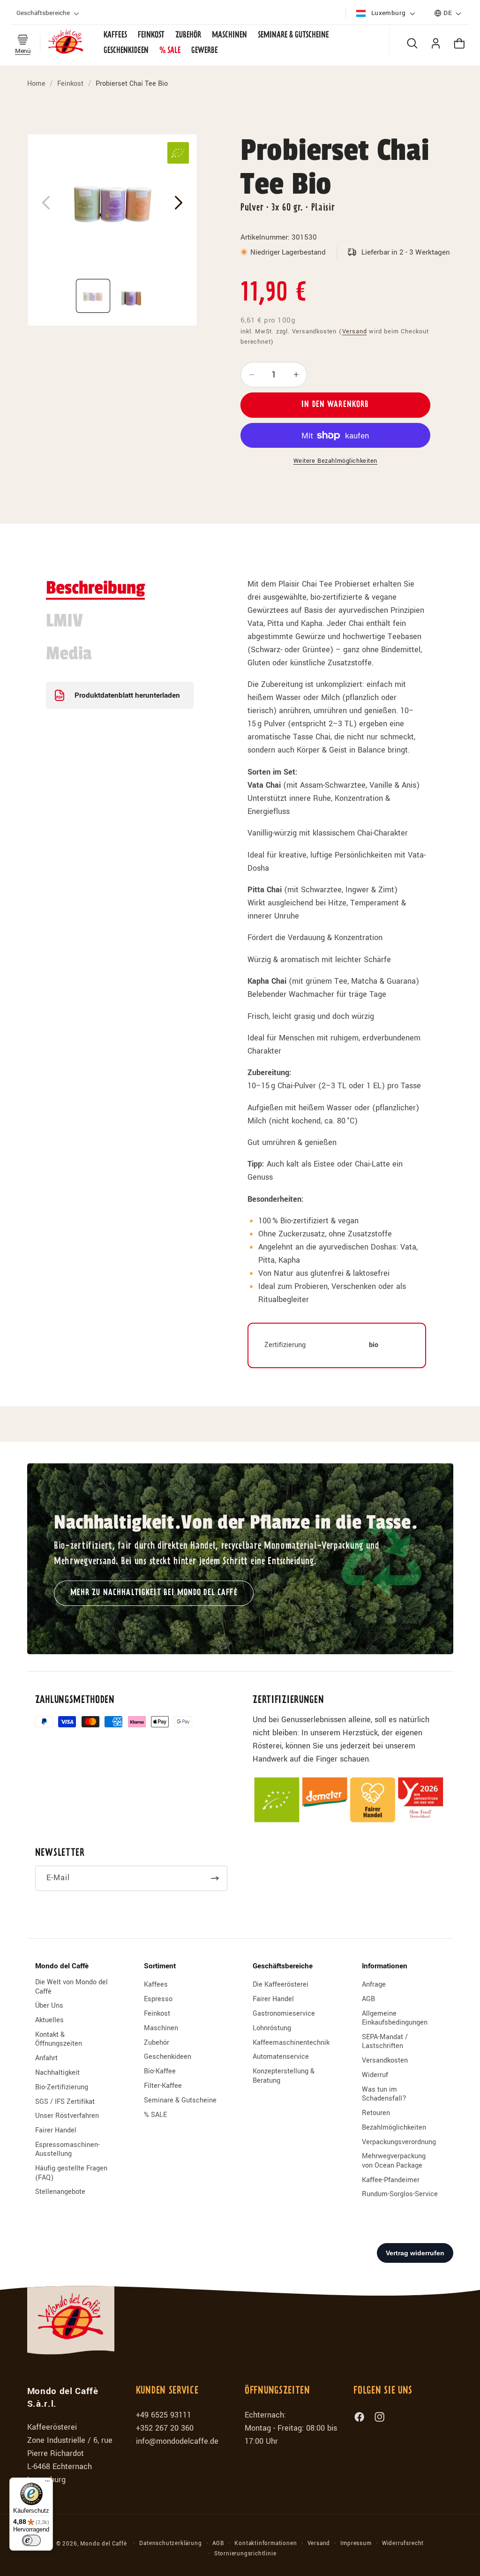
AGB (368, 1999)
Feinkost (70, 84)
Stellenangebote (60, 2192)
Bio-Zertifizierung (62, 2087)
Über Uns (49, 2006)
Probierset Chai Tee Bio (132, 84)
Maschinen (161, 2028)
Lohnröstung (272, 2028)
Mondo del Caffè (103, 2544)
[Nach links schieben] (46, 203)
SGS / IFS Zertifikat (65, 2102)
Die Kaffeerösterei (281, 1985)
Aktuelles (49, 2020)
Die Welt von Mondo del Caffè (71, 1987)
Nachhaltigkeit (57, 2073)
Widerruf (375, 2075)
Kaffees (156, 1985)
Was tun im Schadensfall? (384, 2094)
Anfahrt (46, 2058)
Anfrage (374, 1985)
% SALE (155, 2115)
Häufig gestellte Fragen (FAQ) (71, 2173)
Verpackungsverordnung (399, 2142)
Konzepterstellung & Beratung (284, 2076)
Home (36, 84)
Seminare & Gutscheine (180, 2100)
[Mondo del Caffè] (66, 43)
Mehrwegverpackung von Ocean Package (394, 2161)
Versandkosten (385, 2060)
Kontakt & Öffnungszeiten (59, 2039)
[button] (49, 13)
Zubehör (157, 2043)
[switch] (31, 2540)
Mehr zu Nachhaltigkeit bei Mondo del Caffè (154, 1593)
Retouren (376, 2113)
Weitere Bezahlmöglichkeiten (336, 461)
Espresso (158, 1999)
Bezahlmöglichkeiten (394, 2128)
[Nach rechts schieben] (179, 203)
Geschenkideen (168, 2057)
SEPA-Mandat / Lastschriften (385, 2041)
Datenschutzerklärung (170, 2543)
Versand (355, 331)
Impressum (356, 2543)
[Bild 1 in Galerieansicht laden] (93, 296)
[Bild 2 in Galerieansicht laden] (131, 296)
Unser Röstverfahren (67, 2116)
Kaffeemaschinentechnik (291, 2043)
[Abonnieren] (215, 1878)
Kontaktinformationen (266, 2543)
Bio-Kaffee (160, 2071)
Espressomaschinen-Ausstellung (67, 2149)
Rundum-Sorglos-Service (400, 2194)
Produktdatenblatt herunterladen (127, 695)
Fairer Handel (56, 2130)
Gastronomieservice (284, 2014)
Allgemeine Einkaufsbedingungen (395, 2018)
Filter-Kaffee (163, 2086)
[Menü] (47, 2483)
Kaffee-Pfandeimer (391, 2180)
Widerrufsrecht (403, 2543)
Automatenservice (281, 2057)
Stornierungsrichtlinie (245, 2554)
